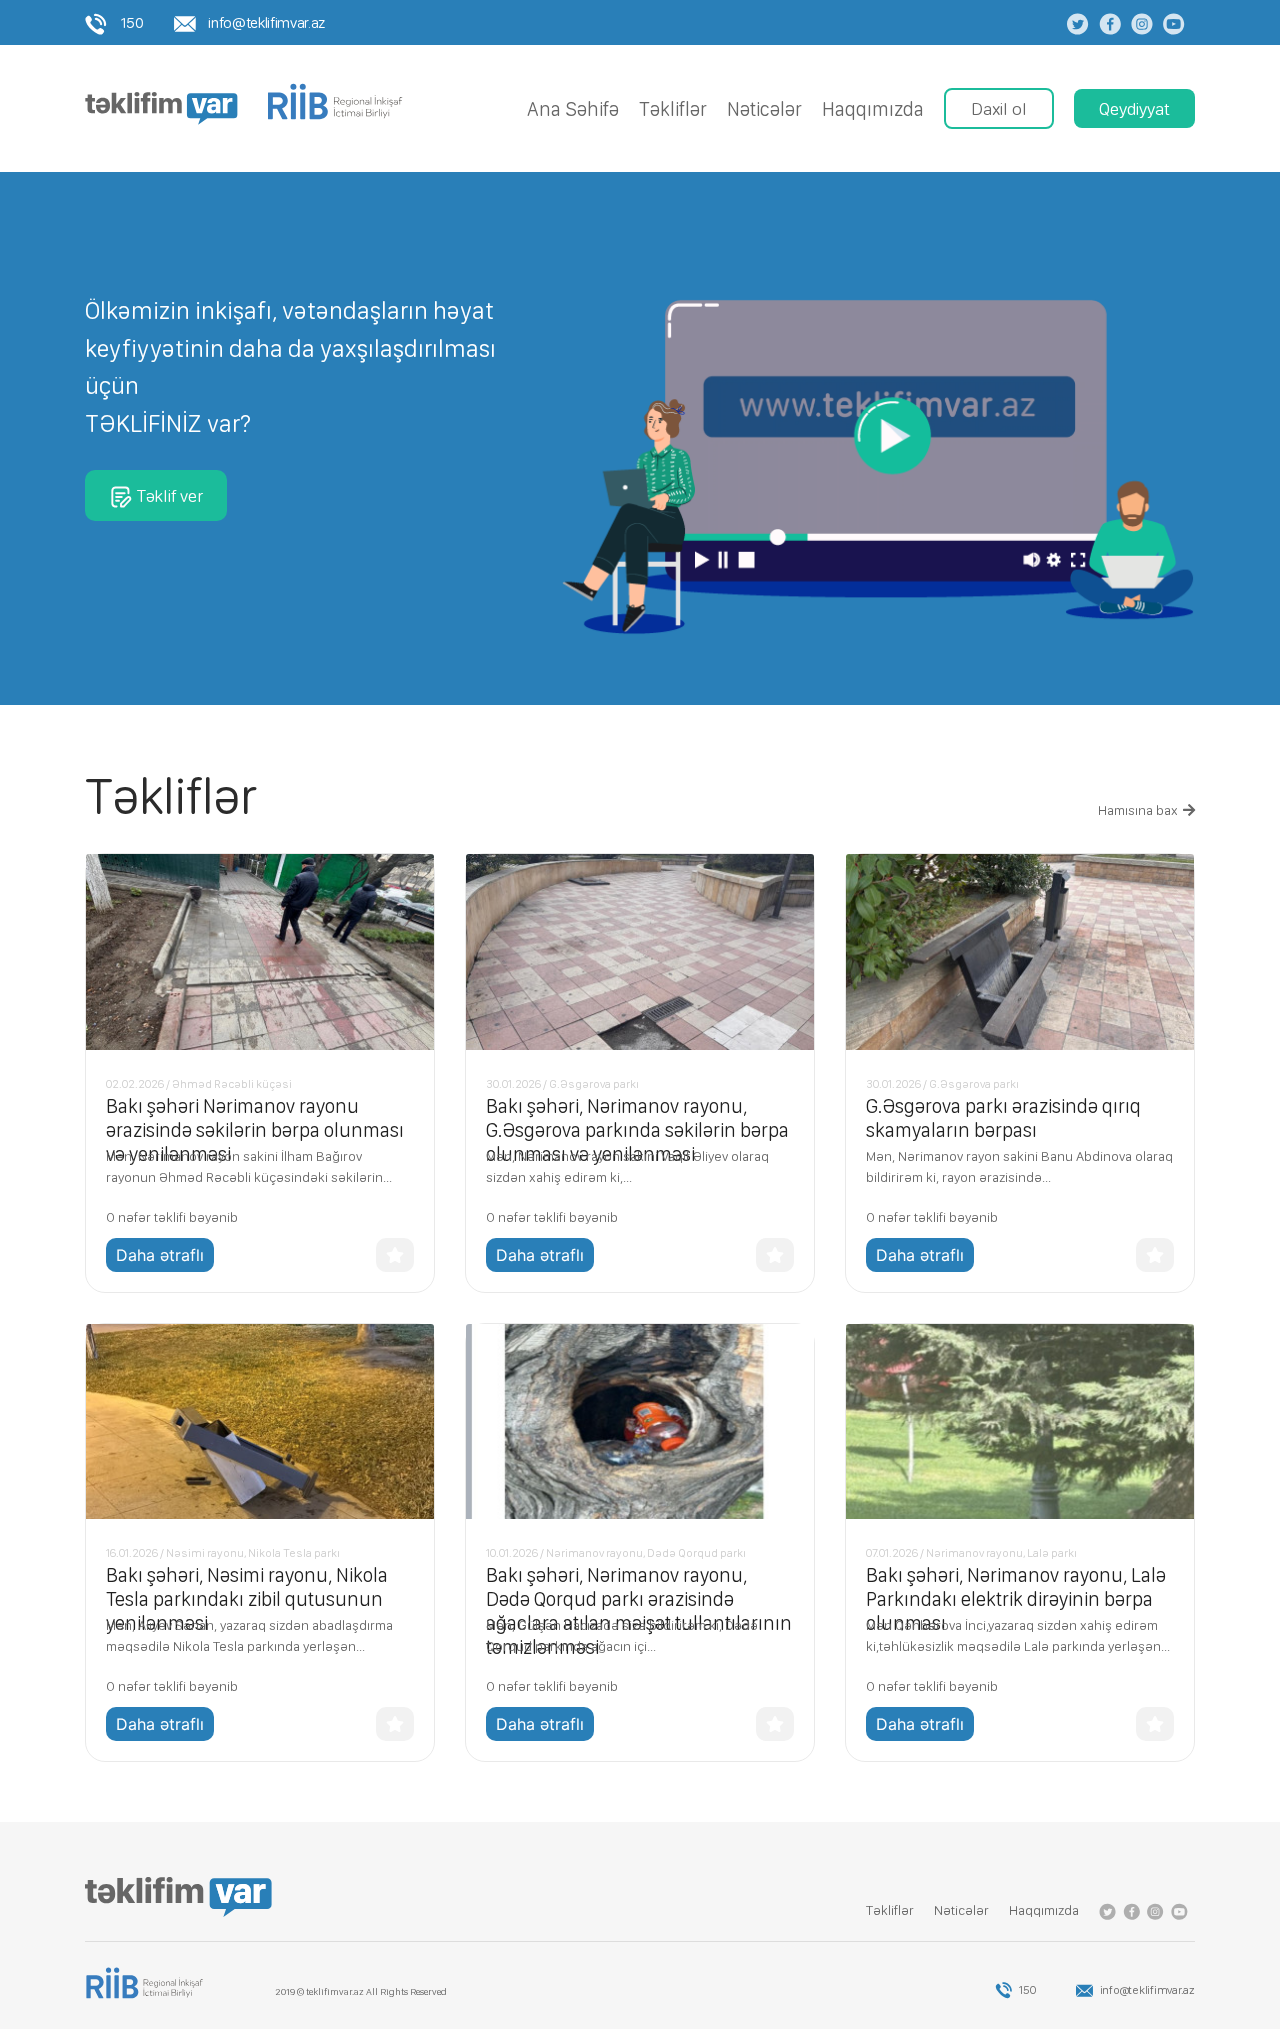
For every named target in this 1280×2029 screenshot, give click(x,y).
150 (130, 22)
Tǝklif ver (169, 495)
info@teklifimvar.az (265, 22)
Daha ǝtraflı (160, 1255)
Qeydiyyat (1134, 108)
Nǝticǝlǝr (764, 109)
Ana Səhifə (573, 109)
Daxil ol (999, 108)
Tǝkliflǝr (673, 109)
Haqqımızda (873, 109)
